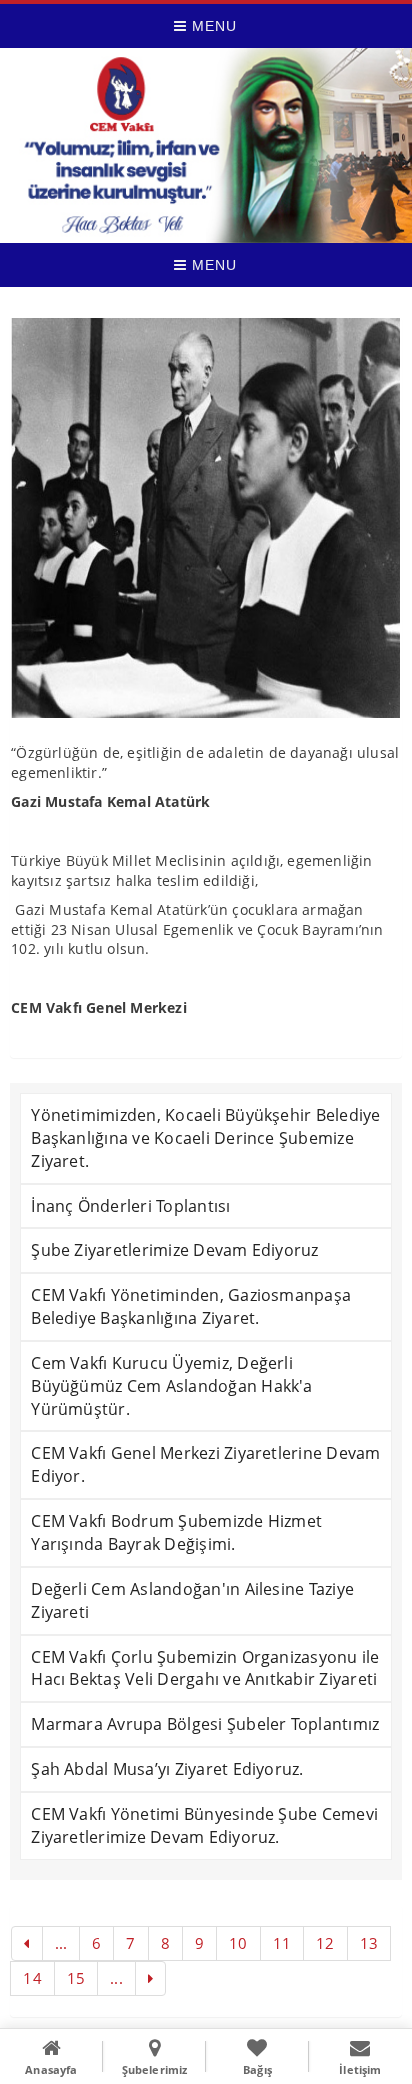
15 (76, 1978)
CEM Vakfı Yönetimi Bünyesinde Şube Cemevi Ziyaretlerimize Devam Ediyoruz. (204, 1825)
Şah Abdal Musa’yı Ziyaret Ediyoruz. (167, 1769)
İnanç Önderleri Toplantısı (130, 1206)
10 (238, 1943)
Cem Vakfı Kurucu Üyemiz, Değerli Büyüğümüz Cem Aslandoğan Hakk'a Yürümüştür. (171, 1386)
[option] (205, 518)
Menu (212, 26)
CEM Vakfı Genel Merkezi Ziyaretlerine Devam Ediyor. (205, 1464)
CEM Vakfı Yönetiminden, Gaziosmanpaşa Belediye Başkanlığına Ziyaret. (191, 1306)
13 (369, 1943)
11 (282, 1943)
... (61, 1943)
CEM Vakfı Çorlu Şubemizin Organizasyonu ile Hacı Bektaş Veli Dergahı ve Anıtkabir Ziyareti (205, 1668)
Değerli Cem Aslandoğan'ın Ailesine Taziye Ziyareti (192, 1600)
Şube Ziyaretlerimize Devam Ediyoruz (174, 1250)
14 (32, 1978)
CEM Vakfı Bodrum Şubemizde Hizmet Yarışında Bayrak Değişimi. (176, 1532)
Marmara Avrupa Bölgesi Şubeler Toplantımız (205, 1724)
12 (325, 1943)
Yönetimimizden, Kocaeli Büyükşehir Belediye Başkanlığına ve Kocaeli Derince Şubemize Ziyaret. (205, 1138)
